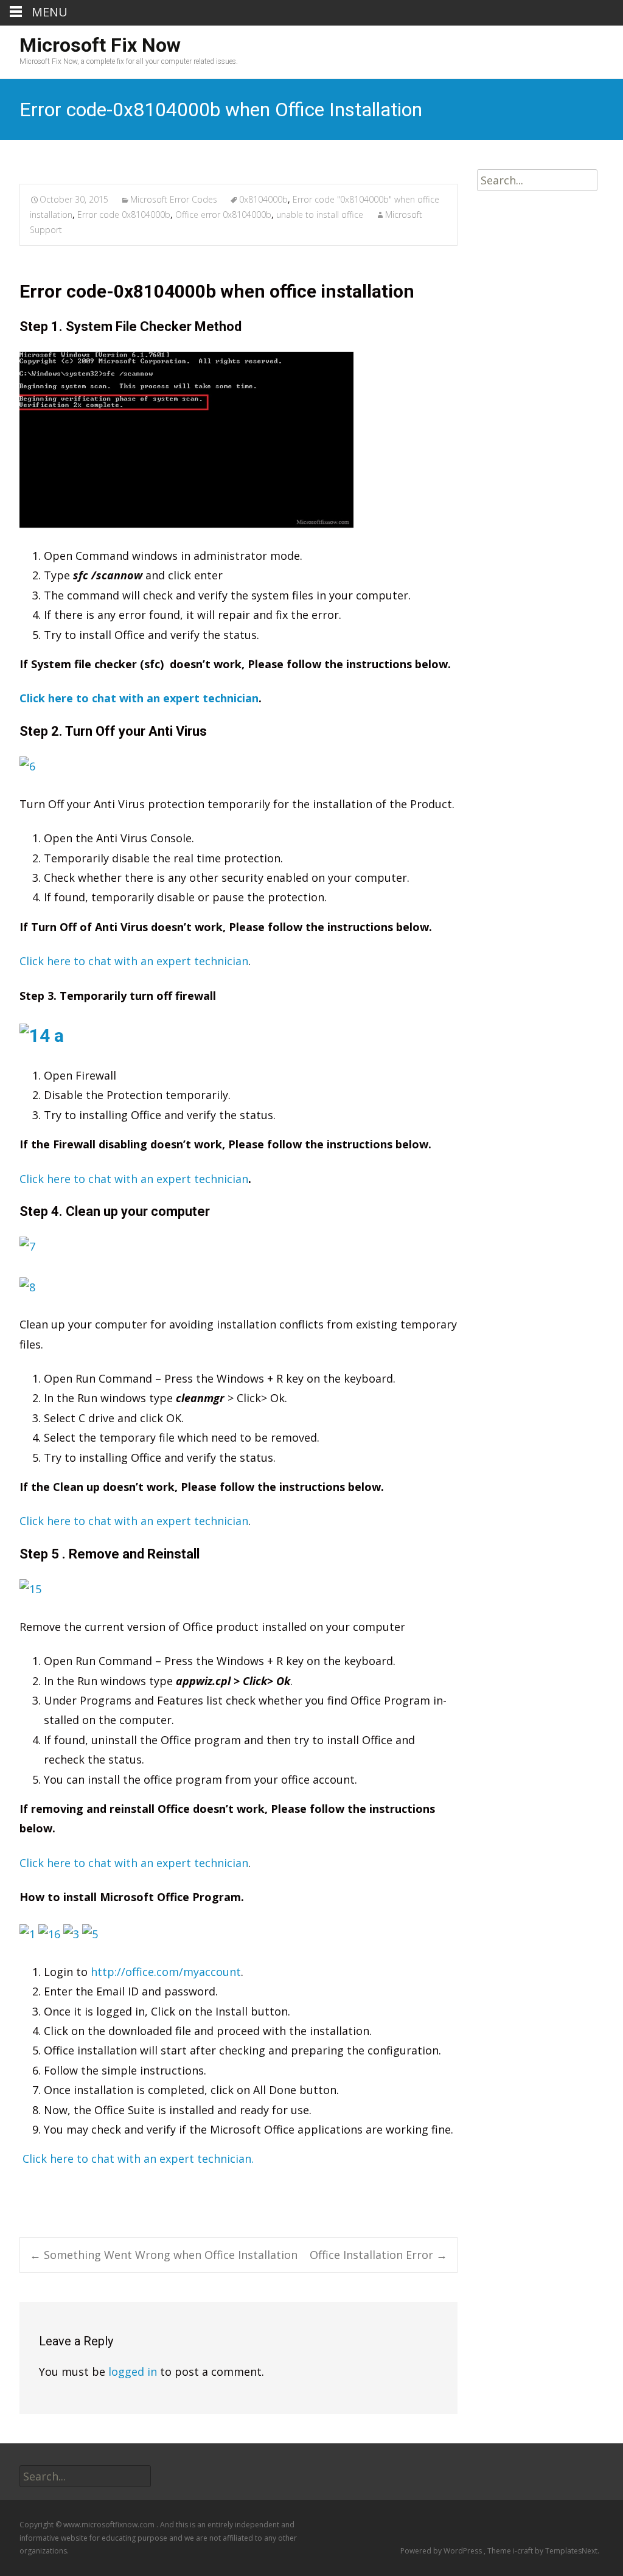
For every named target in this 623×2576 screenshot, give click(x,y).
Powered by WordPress (442, 2551)
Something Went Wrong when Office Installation (164, 2255)
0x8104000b (263, 199)
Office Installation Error (378, 2255)
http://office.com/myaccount (166, 1972)
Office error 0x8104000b (223, 215)
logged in (133, 2372)
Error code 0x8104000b (124, 215)
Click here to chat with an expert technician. (138, 2159)
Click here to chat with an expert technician (139, 698)
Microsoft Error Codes (174, 199)
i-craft (524, 2551)
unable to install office (320, 215)
